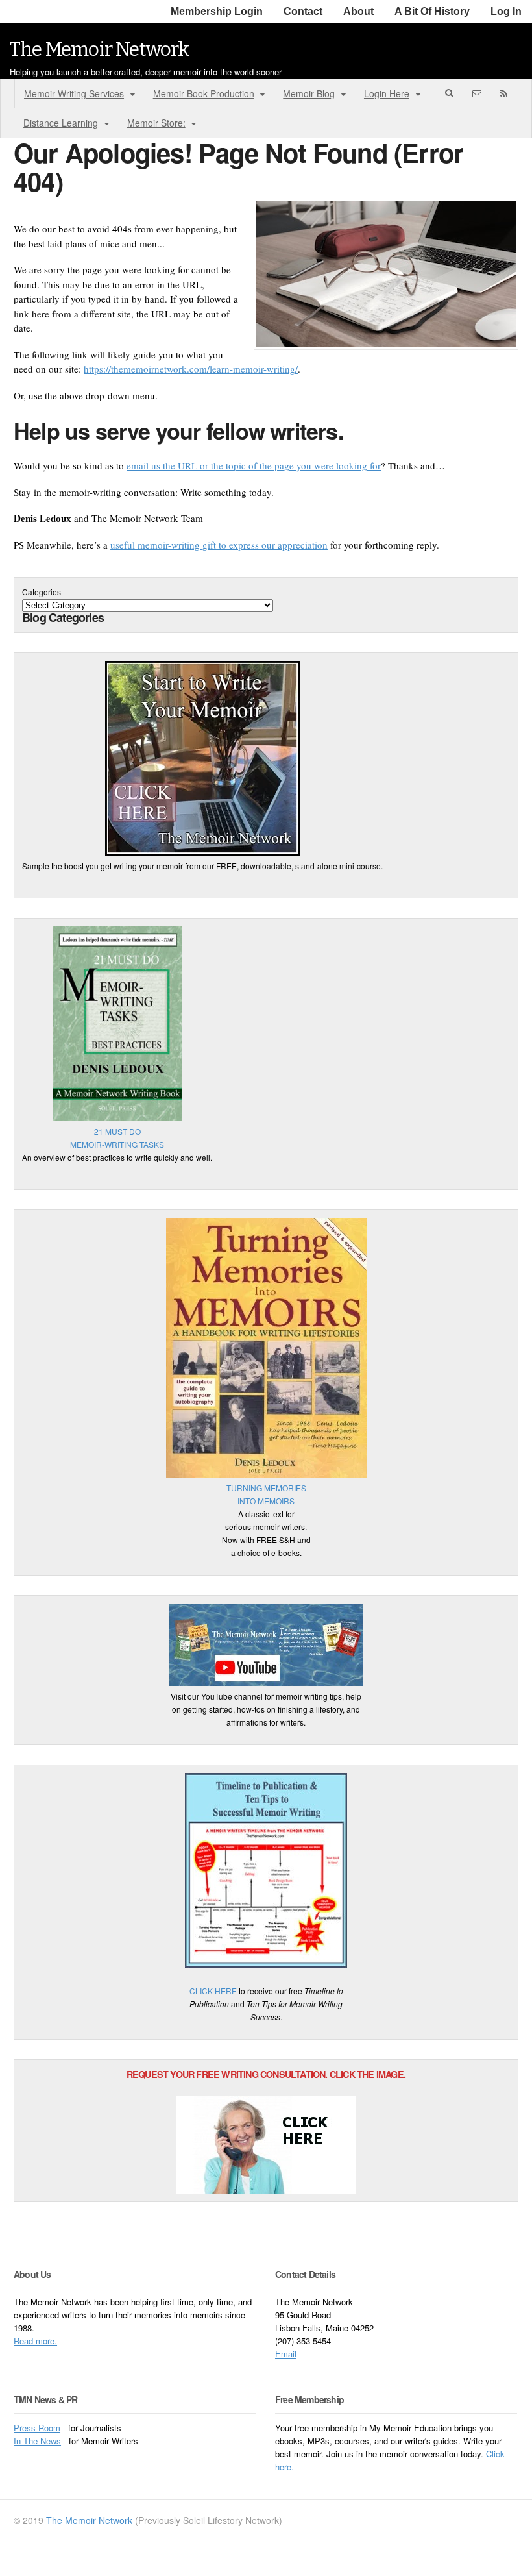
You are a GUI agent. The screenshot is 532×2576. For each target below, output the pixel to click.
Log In (506, 11)
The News (42, 2441)
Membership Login (217, 11)
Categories (42, 592)
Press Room (37, 2428)
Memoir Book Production (204, 93)
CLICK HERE (213, 1991)
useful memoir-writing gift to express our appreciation (219, 545)
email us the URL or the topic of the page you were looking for (254, 465)
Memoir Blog (309, 93)
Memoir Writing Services (74, 93)
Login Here (387, 93)
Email (286, 2354)
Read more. (35, 2341)
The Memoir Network (100, 49)
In (18, 2441)
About (358, 11)
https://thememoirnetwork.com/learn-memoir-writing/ (191, 369)
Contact (303, 11)
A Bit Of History (432, 11)
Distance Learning (61, 123)
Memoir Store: (156, 123)
